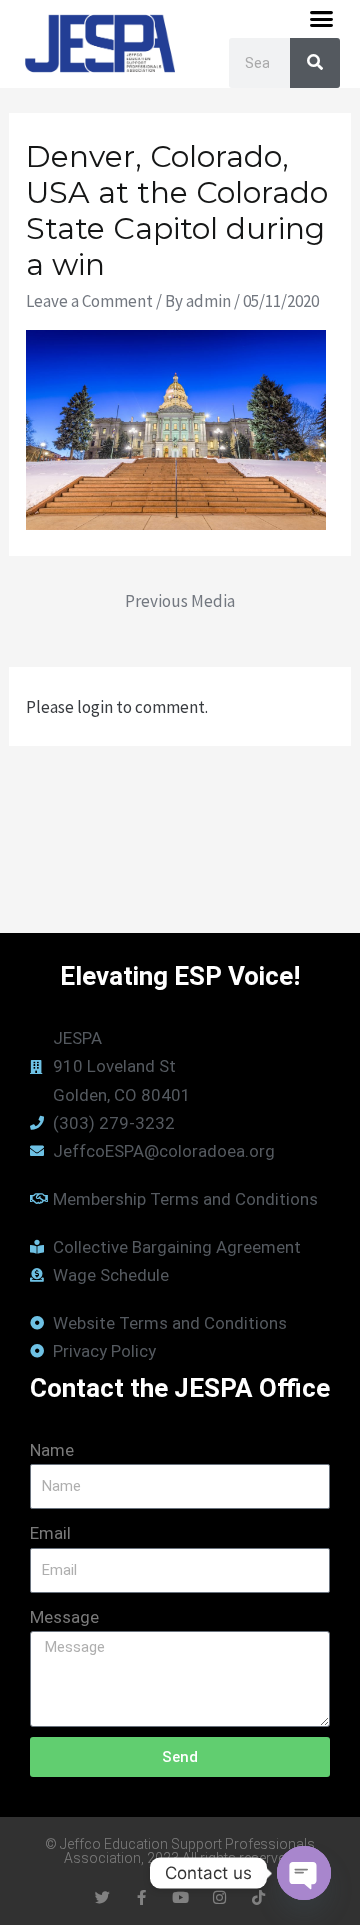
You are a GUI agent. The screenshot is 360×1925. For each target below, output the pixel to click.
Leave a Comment (89, 301)
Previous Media (180, 601)
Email (50, 1533)
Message (64, 1617)
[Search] (315, 63)
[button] (322, 19)
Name (52, 1450)
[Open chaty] (304, 1873)
